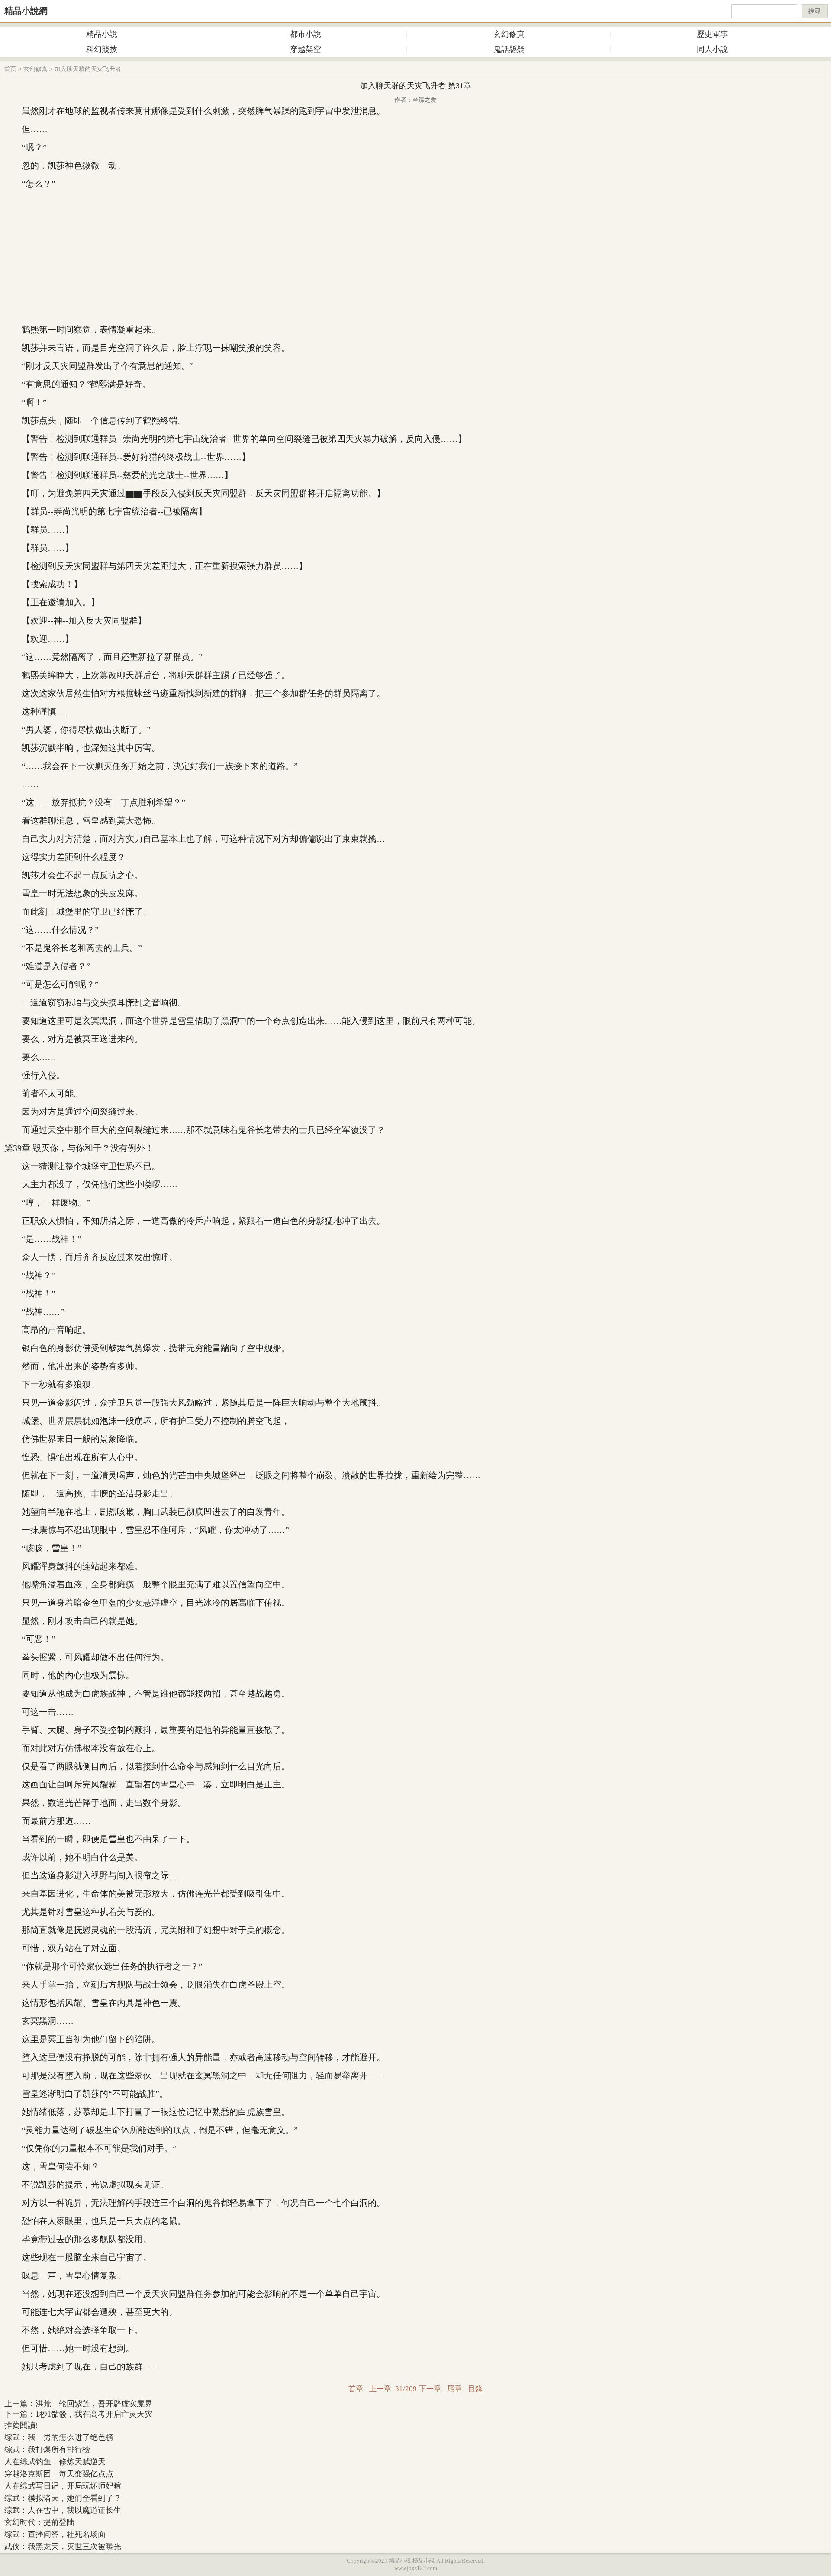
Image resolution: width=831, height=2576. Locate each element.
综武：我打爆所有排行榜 (47, 2450)
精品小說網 (26, 11)
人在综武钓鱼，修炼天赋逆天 (55, 2462)
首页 (10, 69)
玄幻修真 (509, 34)
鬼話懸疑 (509, 49)
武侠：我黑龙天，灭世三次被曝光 (63, 2547)
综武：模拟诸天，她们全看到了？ (63, 2498)
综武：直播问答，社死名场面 (55, 2534)
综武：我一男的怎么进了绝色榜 (59, 2437)
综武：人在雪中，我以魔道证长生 (63, 2510)
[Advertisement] (415, 257)
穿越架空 (306, 49)
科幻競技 (102, 49)
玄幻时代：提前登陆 (39, 2522)
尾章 (454, 2389)
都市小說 (306, 34)
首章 (356, 2389)
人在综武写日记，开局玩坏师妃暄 (63, 2486)
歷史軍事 (712, 34)
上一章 (380, 2389)
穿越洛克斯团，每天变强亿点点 (59, 2474)
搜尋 (815, 11)
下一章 (430, 2389)
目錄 (475, 2389)
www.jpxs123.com (416, 2568)
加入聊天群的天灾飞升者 (88, 69)
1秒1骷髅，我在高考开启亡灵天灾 (94, 2414)
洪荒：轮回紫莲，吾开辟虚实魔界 (94, 2404)
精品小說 (102, 34)
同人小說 (712, 49)
